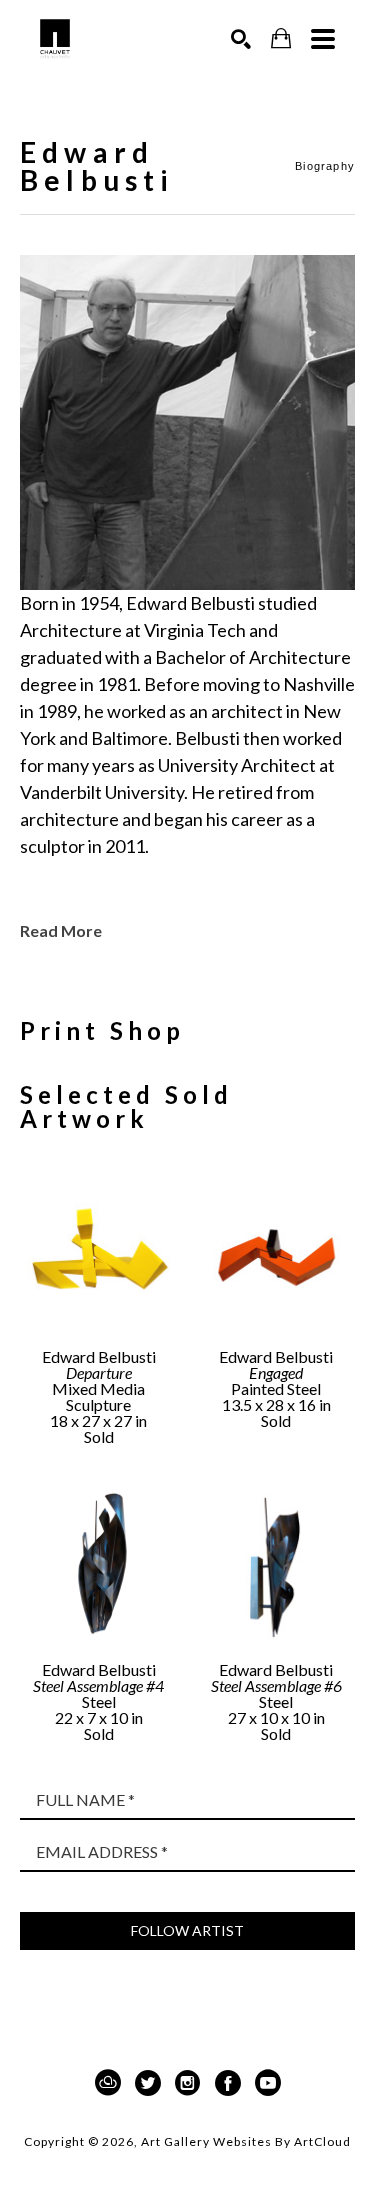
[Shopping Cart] (281, 38)
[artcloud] (108, 2083)
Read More (61, 930)
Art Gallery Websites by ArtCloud (246, 2141)
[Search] (241, 39)
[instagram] (188, 2083)
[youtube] (268, 2083)
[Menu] (323, 39)
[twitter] (148, 2083)
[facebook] (228, 2083)
